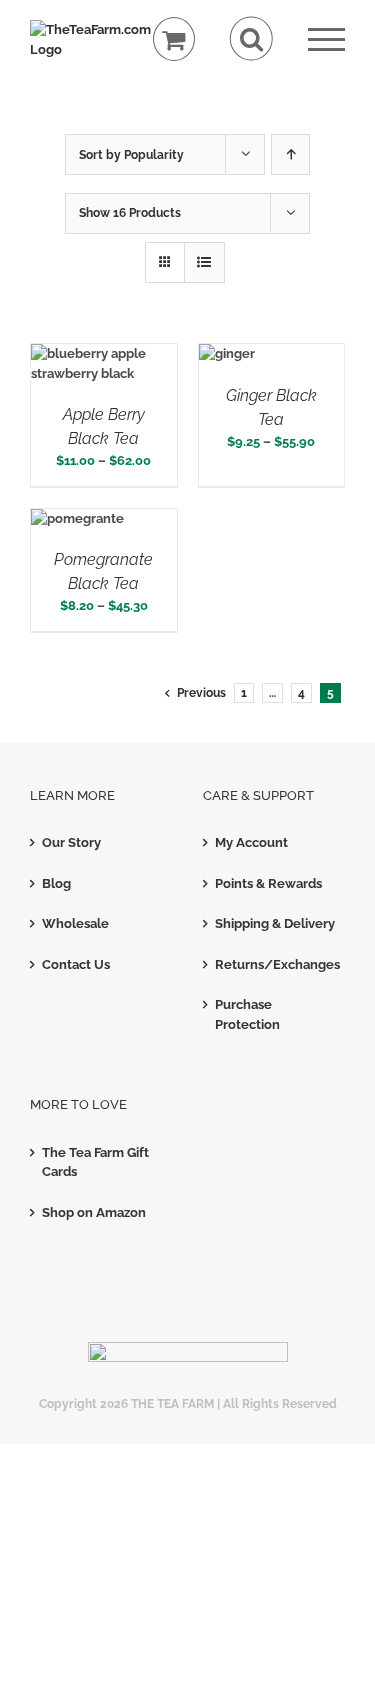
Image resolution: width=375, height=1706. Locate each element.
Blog (56, 883)
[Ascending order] (290, 154)
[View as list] (204, 262)
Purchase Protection (247, 1014)
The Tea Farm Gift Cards (95, 1162)
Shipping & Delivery (275, 923)
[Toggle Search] (251, 38)
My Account (251, 842)
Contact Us (76, 964)
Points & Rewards (268, 883)
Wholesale (75, 923)
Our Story (71, 842)
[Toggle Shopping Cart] (174, 39)
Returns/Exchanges (275, 964)
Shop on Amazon (94, 1212)
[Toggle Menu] (326, 39)
